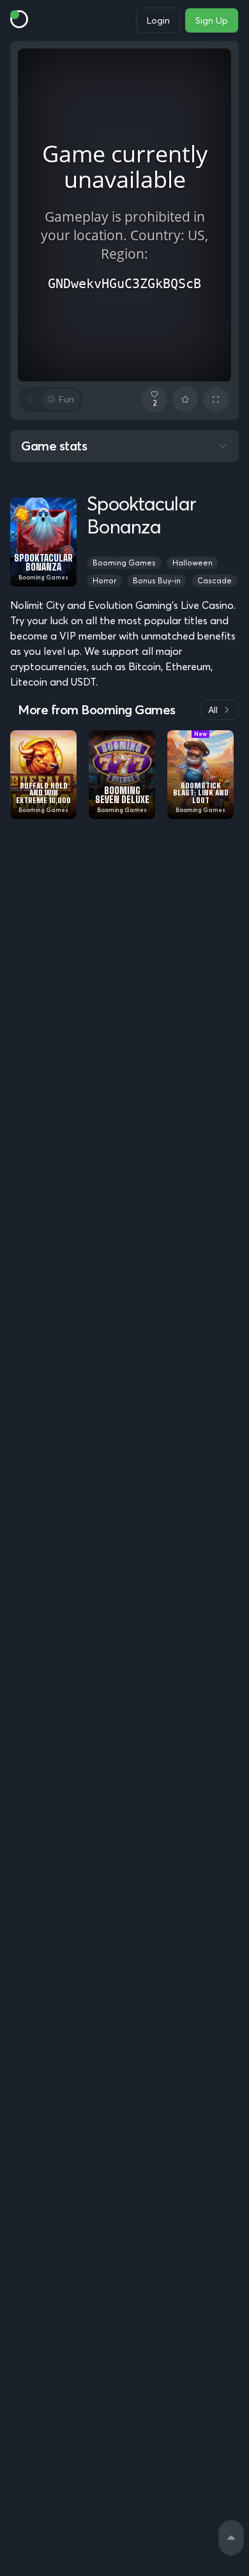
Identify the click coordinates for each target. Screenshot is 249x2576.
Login (158, 20)
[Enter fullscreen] (216, 399)
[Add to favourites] (185, 399)
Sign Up (212, 20)
